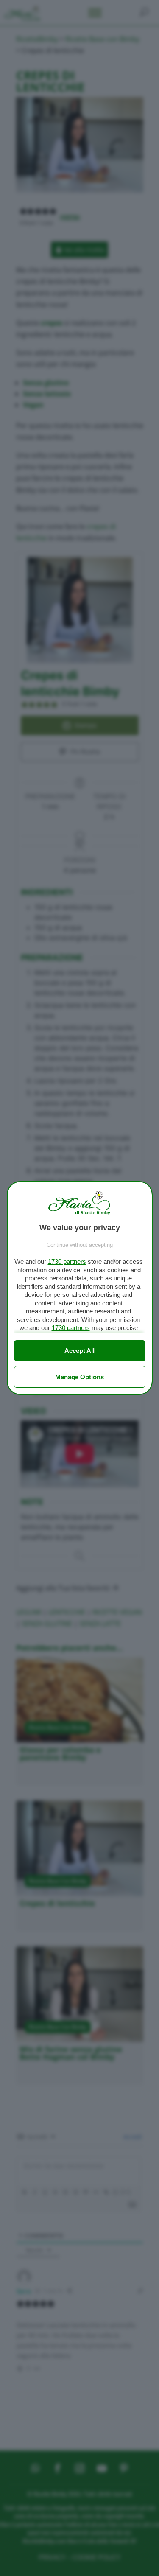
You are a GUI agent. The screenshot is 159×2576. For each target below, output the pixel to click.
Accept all (79, 1351)
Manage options (79, 1377)
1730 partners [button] (67, 1261)
